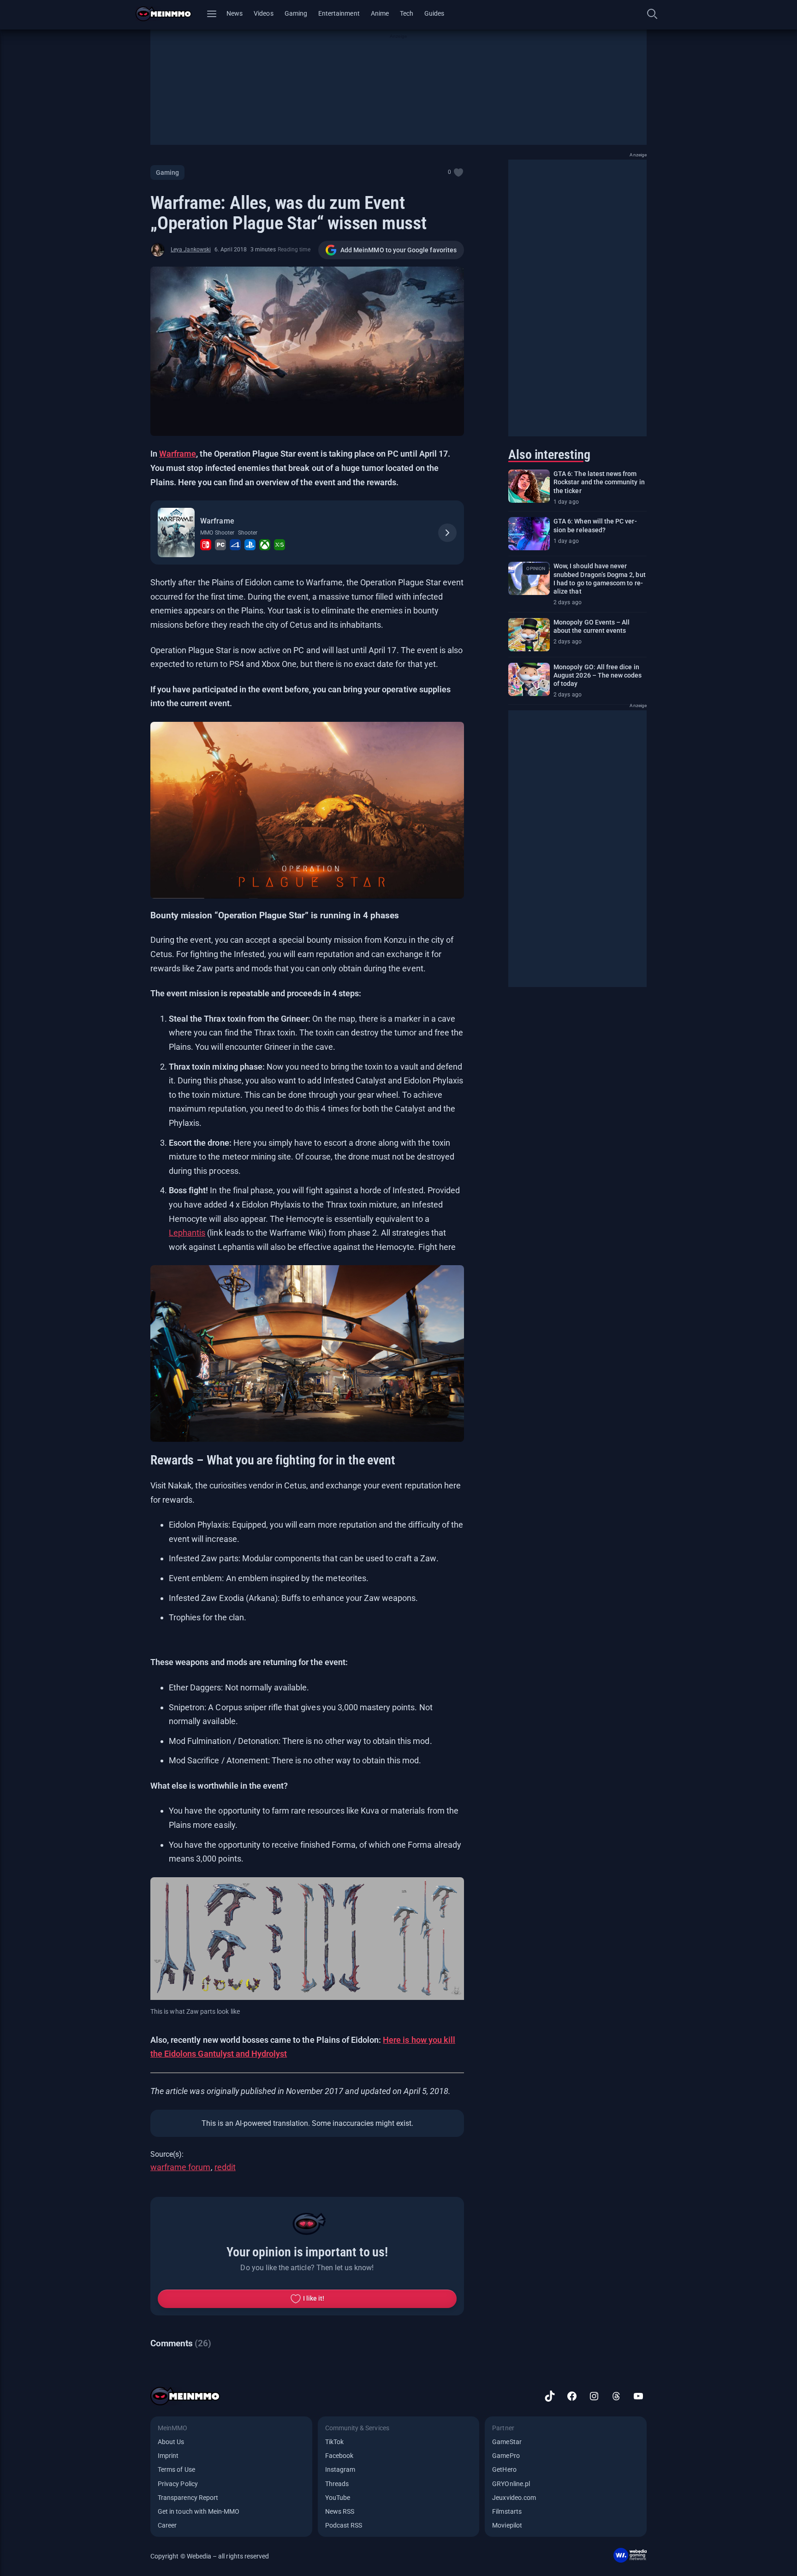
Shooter (248, 533)
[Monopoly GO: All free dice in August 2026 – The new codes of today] (529, 679)
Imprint (168, 2456)
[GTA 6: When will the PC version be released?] (529, 534)
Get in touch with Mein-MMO (199, 2511)
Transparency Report (188, 2498)
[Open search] (652, 14)
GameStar (507, 2442)
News (235, 13)
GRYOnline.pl (511, 2484)
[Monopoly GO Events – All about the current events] (529, 635)
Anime (380, 13)
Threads (337, 2484)
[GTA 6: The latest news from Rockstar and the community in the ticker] (529, 486)
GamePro (506, 2456)
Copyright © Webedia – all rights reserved (210, 2556)
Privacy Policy (178, 2484)
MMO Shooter (217, 533)
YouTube (338, 2498)
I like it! (314, 2298)
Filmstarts (507, 2511)
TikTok (334, 2442)
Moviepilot (507, 2525)
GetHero (504, 2469)
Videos (263, 13)
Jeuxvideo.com (514, 2498)
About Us (171, 2442)
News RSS (340, 2511)
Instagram (340, 2469)
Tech (407, 13)
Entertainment (339, 13)
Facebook (339, 2456)
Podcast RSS (344, 2525)
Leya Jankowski (191, 250)
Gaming (296, 13)
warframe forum (181, 2167)
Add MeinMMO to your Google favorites (398, 250)
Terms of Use (176, 2469)
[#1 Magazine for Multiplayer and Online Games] (169, 14)
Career (167, 2525)
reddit (225, 2167)
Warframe (178, 454)
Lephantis (187, 1233)
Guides (434, 13)
